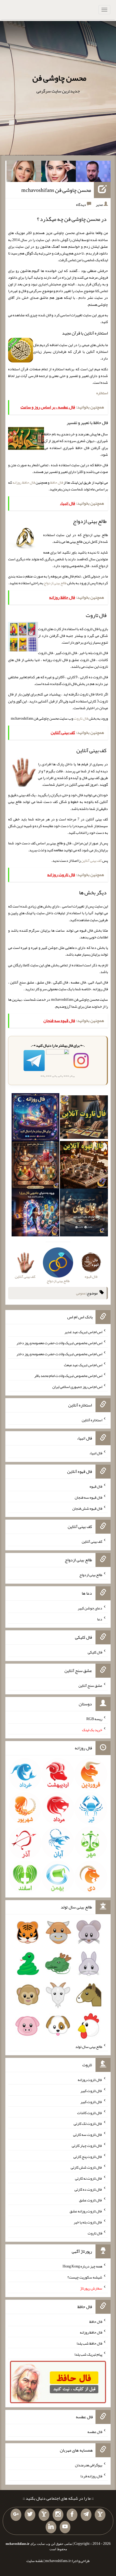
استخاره (102, 393)
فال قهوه (96, 1486)
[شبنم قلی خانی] (24, 173)
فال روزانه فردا (91, 2476)
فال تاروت (81, 718)
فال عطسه (95, 2432)
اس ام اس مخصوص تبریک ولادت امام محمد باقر (68, 1376)
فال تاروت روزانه (90, 2080)
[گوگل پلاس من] (16, 2515)
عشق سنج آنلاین (90, 1685)
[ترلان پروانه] (59, 173)
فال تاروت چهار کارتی (87, 2146)
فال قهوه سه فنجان (88, 1497)
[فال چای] (84, 1214)
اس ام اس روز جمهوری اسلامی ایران (77, 1387)
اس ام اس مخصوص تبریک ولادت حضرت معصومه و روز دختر (59, 1343)
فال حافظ (57, 482)
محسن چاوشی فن (59, 78)
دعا (100, 1619)
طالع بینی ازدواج (55, 583)
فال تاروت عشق (91, 2200)
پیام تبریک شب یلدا (88, 2354)
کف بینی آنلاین (91, 860)
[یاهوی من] (100, 2515)
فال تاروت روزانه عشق (86, 2211)
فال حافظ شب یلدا (89, 2343)
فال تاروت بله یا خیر (88, 2222)
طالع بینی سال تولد (89, 2046)
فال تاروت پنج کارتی (88, 2156)
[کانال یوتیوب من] (65, 2527)
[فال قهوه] (84, 1166)
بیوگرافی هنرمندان (89, 2465)
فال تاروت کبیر (91, 2091)
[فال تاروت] (84, 1118)
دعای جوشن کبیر (90, 1608)
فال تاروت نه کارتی (89, 2178)
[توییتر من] (30, 2515)
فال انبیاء (96, 1453)
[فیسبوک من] (72, 2515)
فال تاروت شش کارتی (86, 2167)
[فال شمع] (36, 1166)
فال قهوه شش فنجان (87, 1508)
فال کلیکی (95, 1652)
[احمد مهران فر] (93, 173)
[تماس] (44, 2515)
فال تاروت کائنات (90, 2112)
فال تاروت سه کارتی (88, 2134)
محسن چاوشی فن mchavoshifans (56, 190)
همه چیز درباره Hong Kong (82, 2266)
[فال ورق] (36, 1214)
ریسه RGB (94, 1719)
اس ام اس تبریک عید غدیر (83, 1332)
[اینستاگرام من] (58, 2515)
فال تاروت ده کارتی (88, 2189)
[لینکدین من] (51, 2527)
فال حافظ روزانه (24, 482)
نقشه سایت (35, 2561)
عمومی (81, 1293)
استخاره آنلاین (92, 1420)
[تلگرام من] (86, 2515)
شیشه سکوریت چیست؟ (85, 2277)
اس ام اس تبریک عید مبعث (83, 1365)
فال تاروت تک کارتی (88, 2123)
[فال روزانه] (36, 1118)
